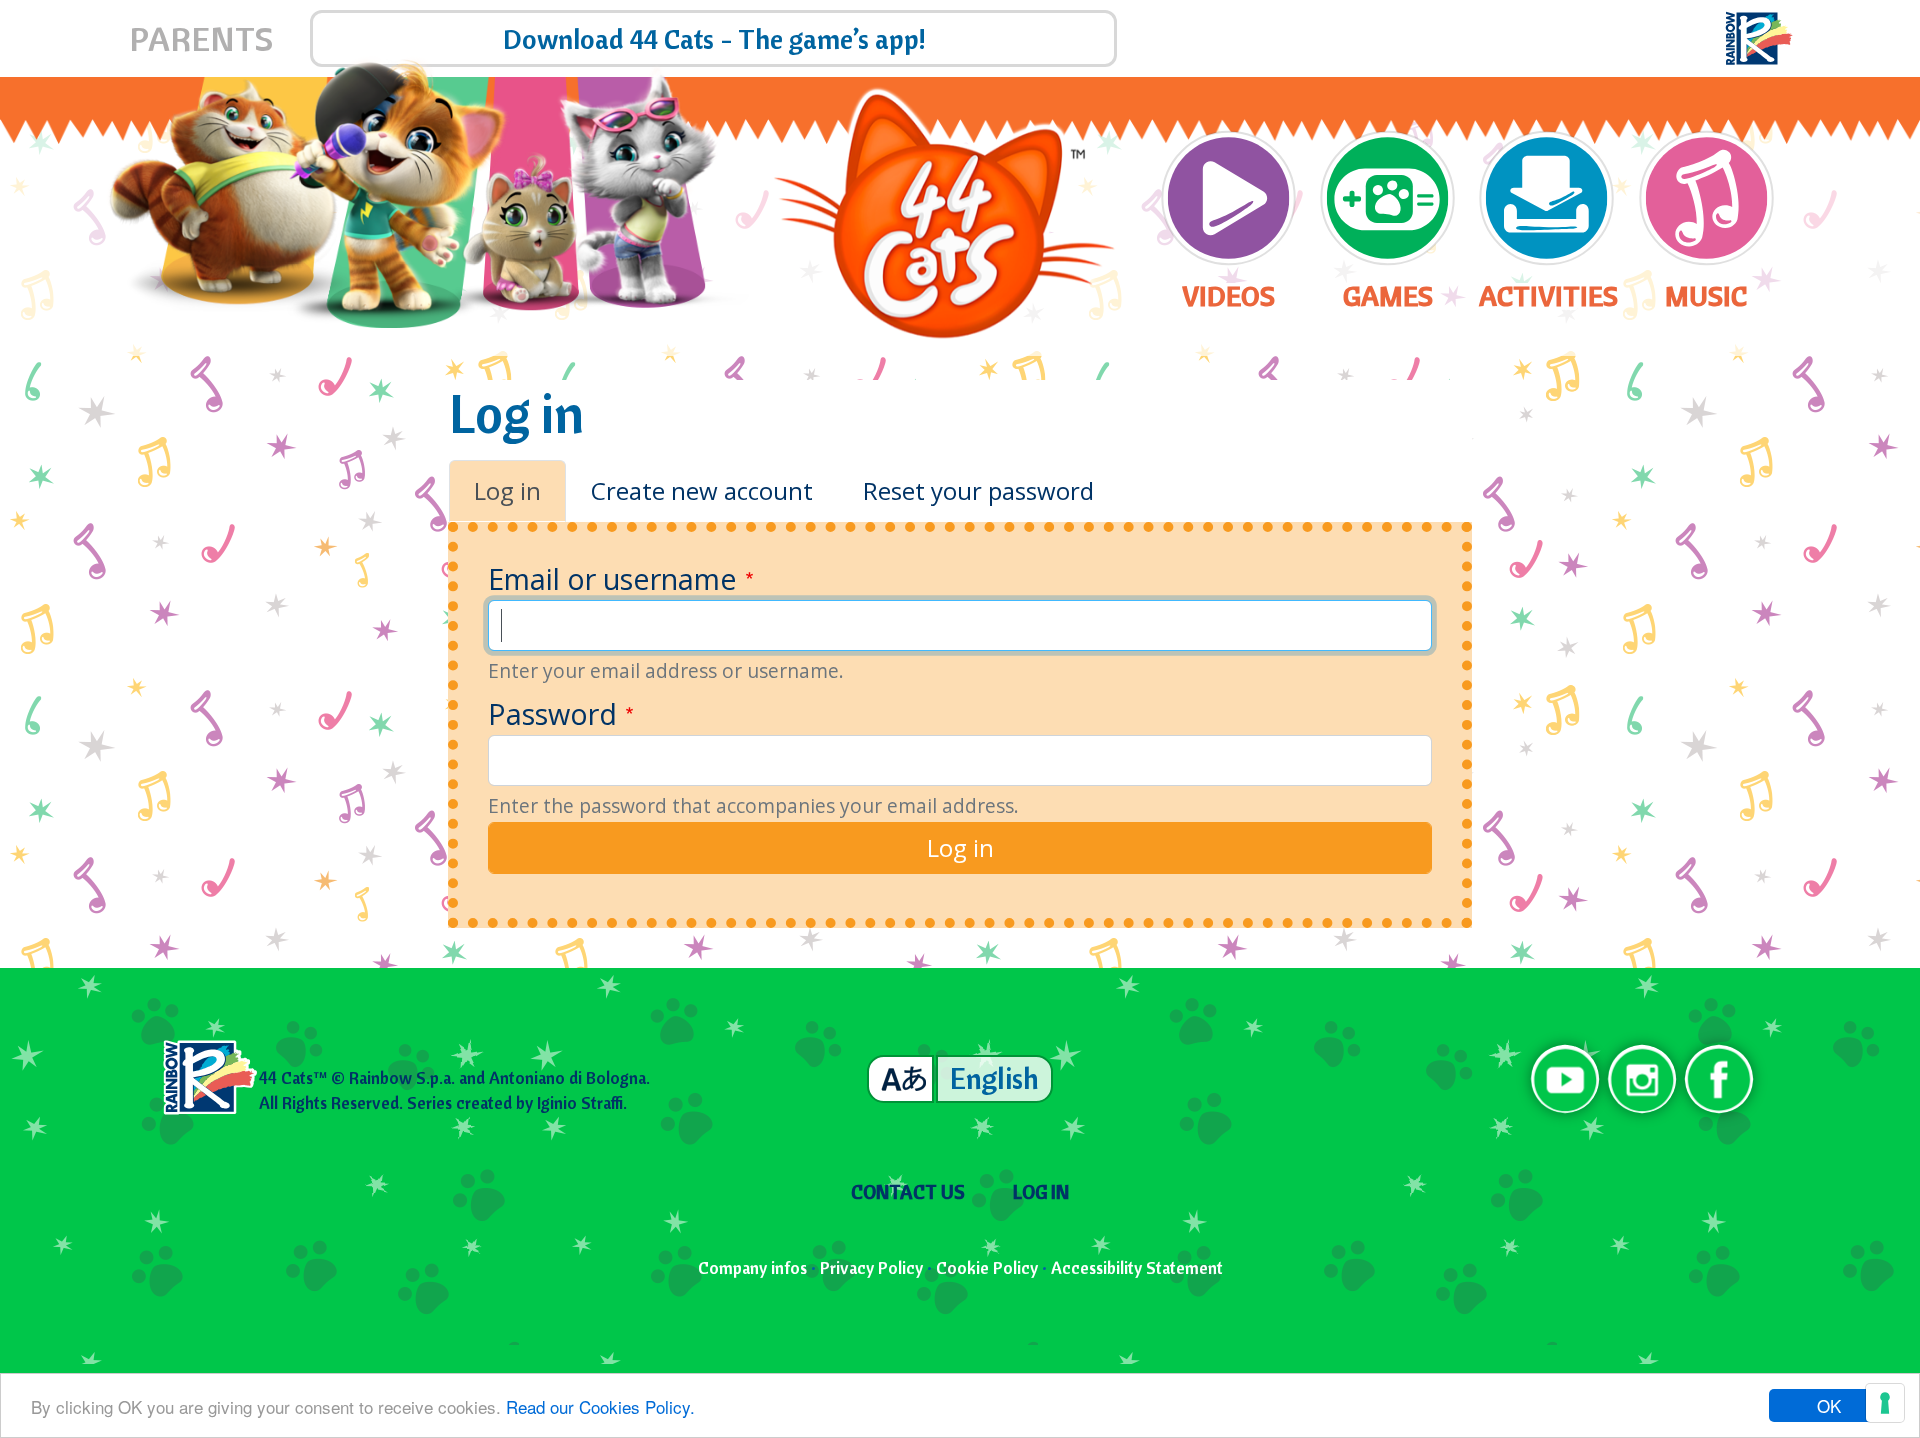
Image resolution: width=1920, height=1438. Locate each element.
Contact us (908, 1192)
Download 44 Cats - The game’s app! (714, 38)
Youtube (1565, 1079)
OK (1829, 1405)
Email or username (612, 578)
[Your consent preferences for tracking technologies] (1885, 1403)
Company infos (752, 1267)
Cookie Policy (987, 1267)
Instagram (1642, 1079)
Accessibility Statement (1137, 1267)
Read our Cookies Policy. (600, 1406)
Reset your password (978, 490)
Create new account (702, 490)
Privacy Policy (871, 1267)
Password (552, 713)
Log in (507, 490)
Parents (201, 38)
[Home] (945, 216)
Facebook (1718, 1079)
